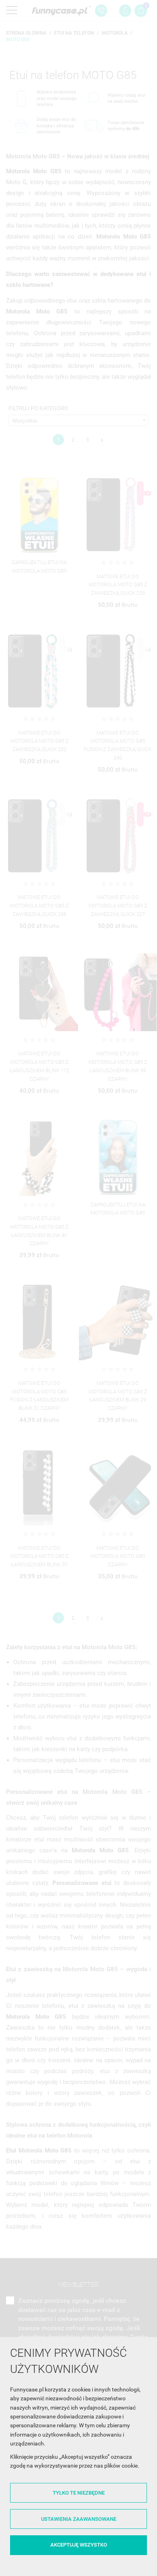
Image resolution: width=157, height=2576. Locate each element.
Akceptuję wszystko (79, 2545)
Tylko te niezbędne (79, 2493)
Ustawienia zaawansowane (79, 2519)
